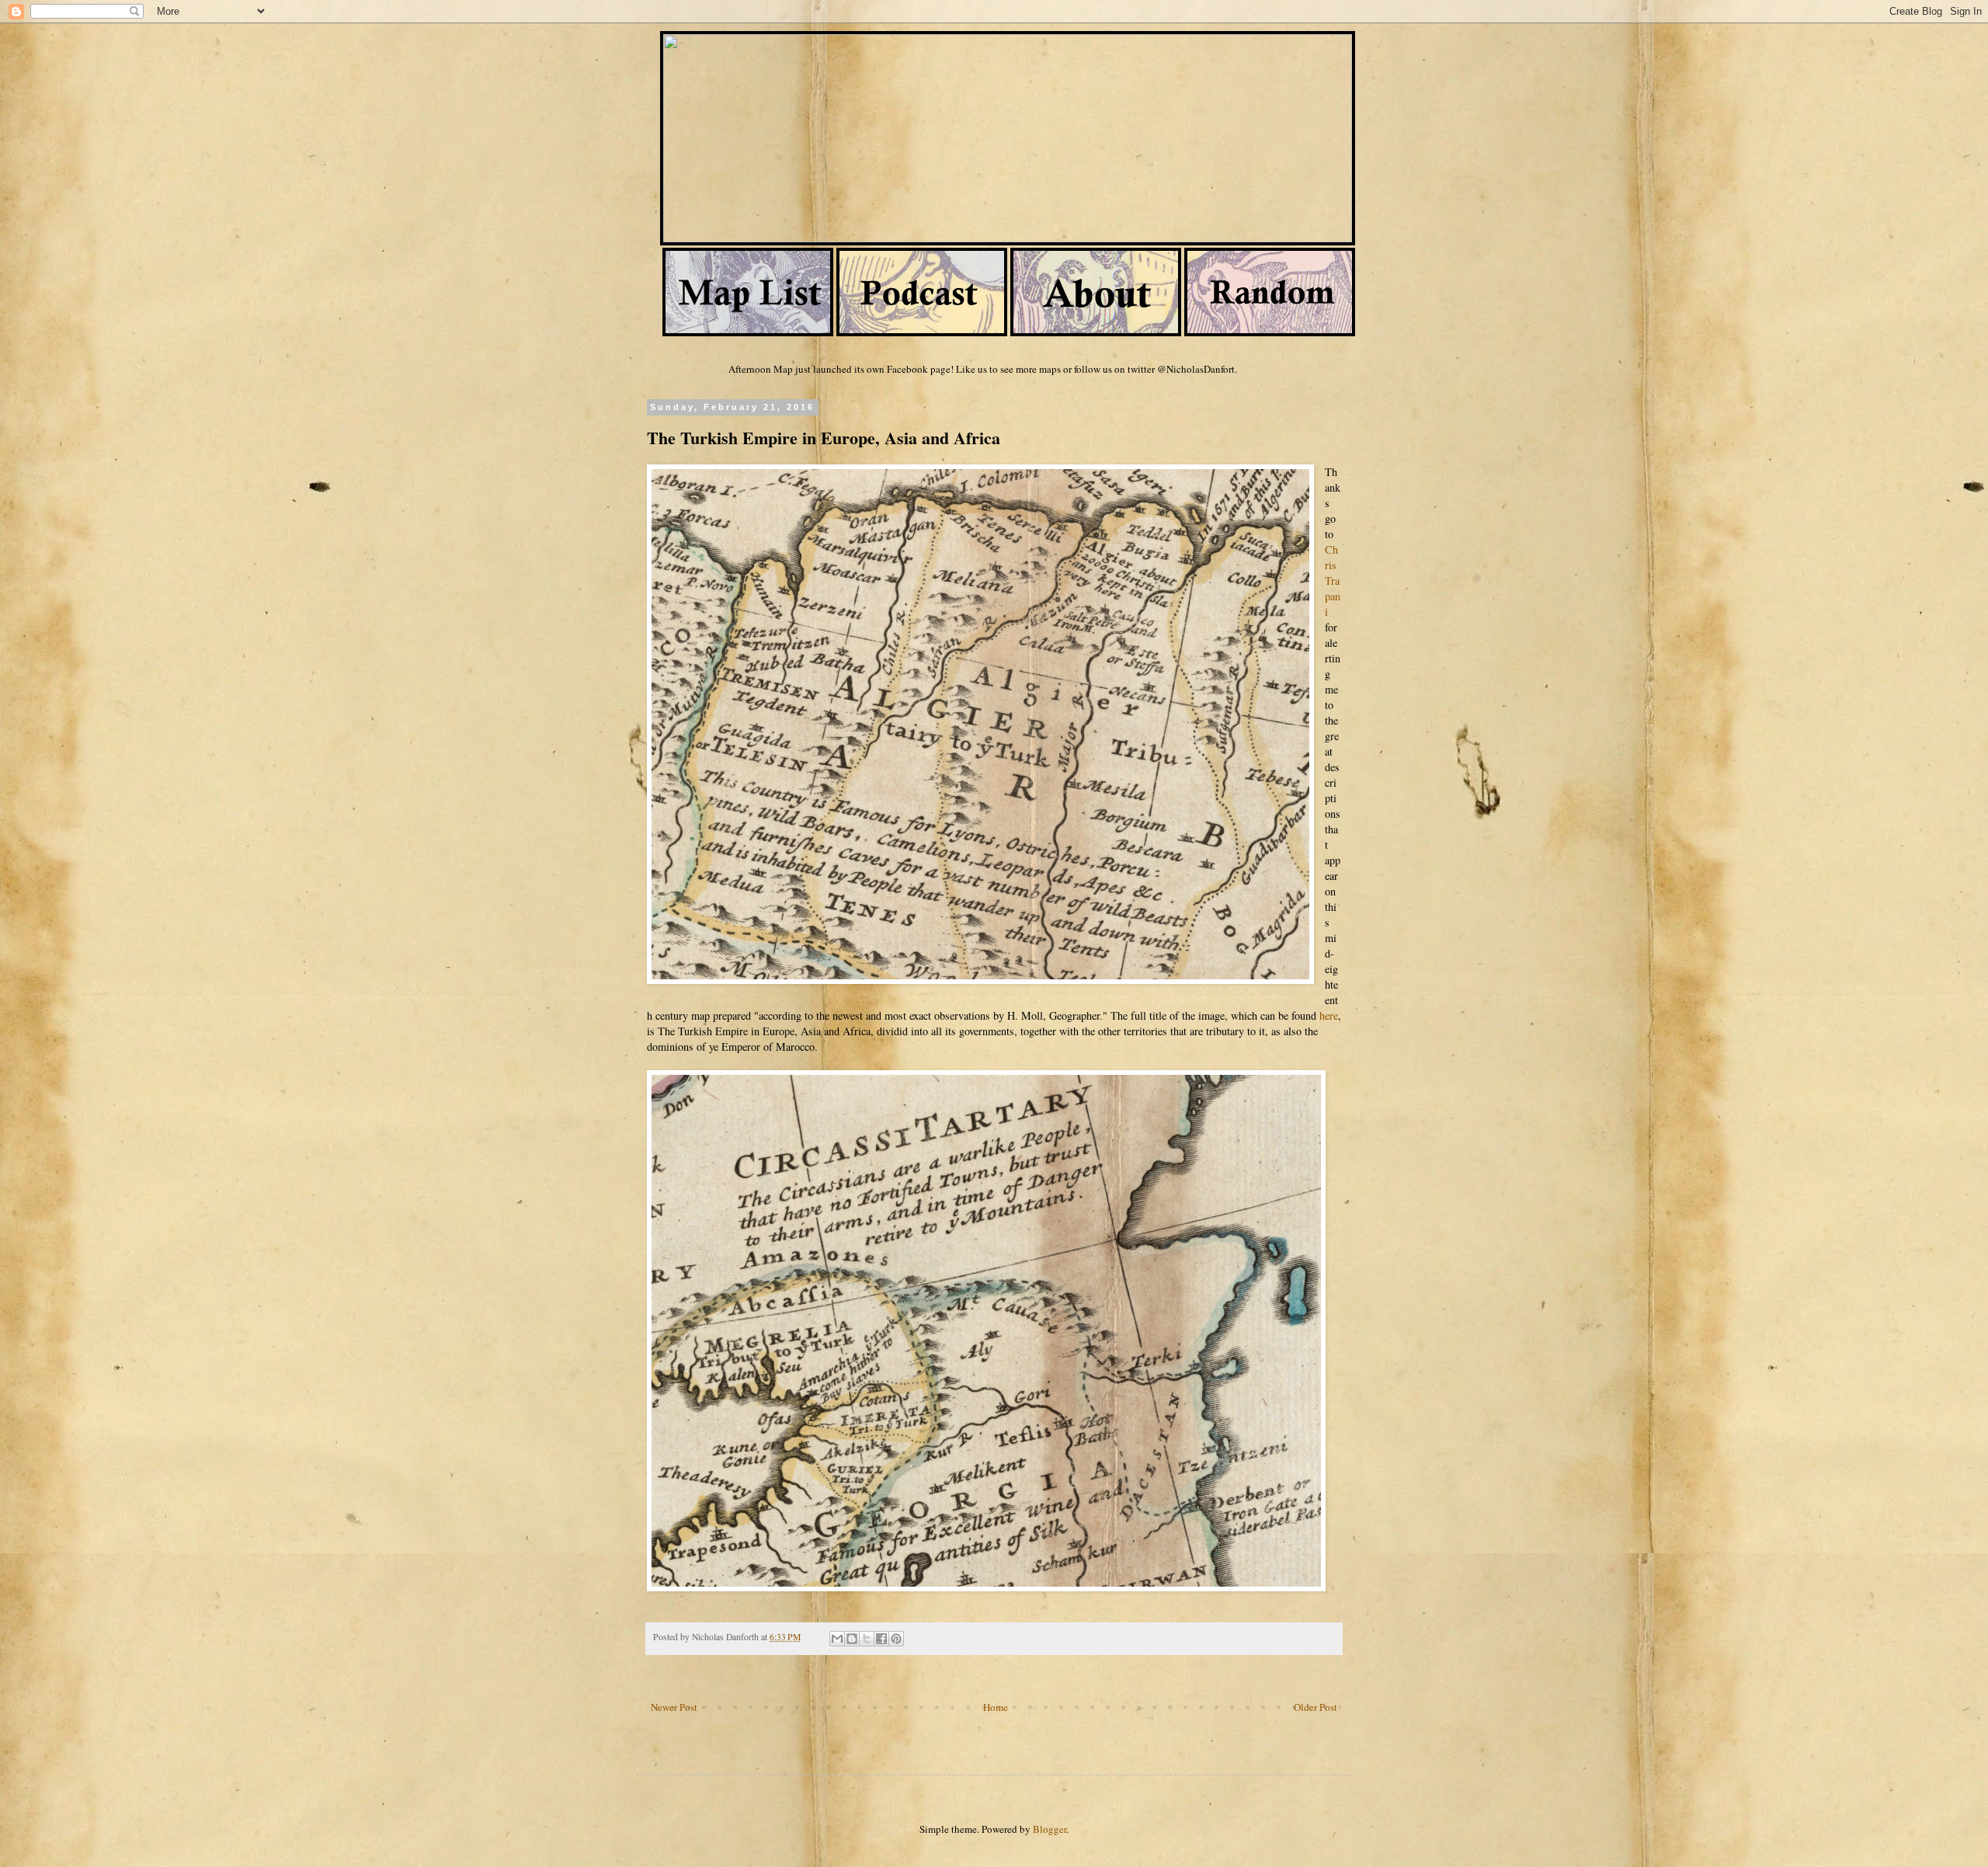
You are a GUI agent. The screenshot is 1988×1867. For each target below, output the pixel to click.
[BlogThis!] (852, 1639)
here (1329, 1015)
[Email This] (837, 1639)
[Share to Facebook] (881, 1639)
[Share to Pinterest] (896, 1639)
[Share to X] (867, 1639)
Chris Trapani (1333, 581)
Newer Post (674, 1707)
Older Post (1315, 1707)
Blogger (1050, 1829)
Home (996, 1707)
